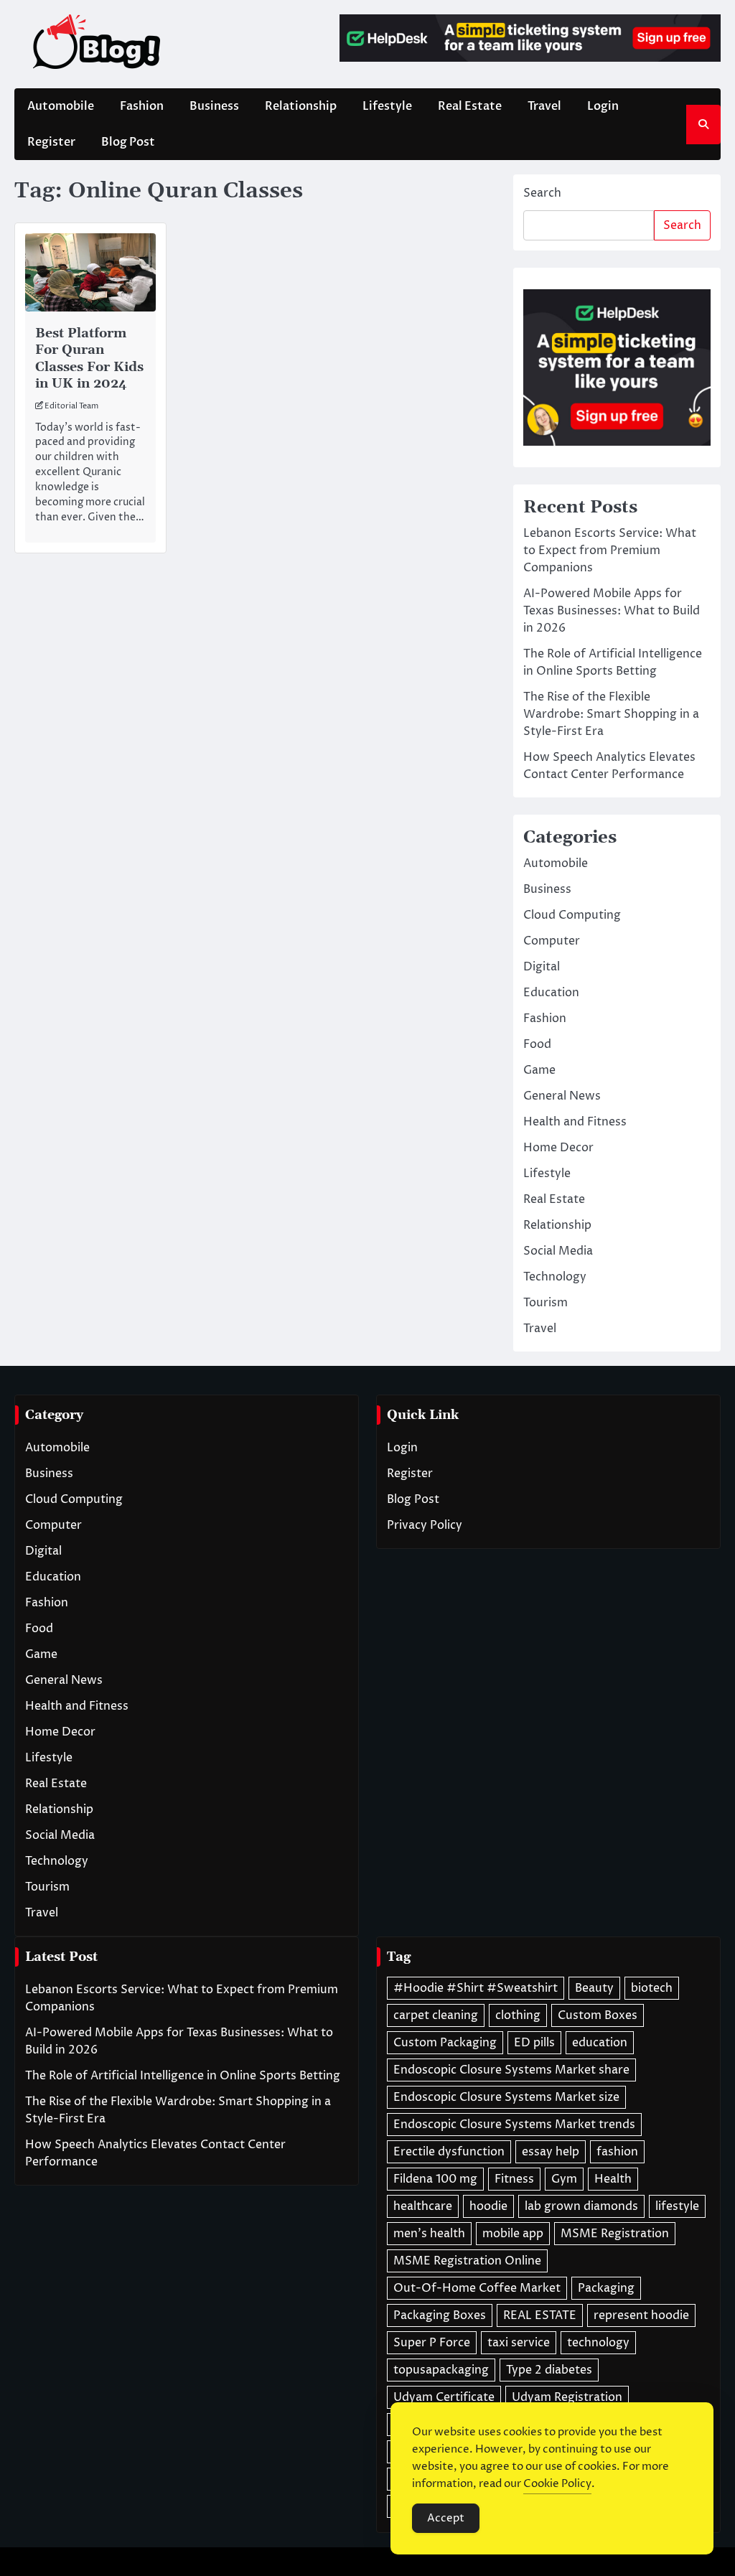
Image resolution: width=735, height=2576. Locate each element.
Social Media (558, 1251)
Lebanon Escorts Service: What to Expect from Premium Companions (610, 551)
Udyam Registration (567, 2397)
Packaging (606, 2288)
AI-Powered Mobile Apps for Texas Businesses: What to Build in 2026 (612, 611)
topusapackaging (441, 2370)
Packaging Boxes (440, 2315)
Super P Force (432, 2343)
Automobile (61, 106)
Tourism (546, 1303)
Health (613, 2179)
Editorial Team (71, 406)
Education (551, 993)
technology (598, 2343)
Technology (555, 1277)
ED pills (534, 2043)
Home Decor (558, 1148)
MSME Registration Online (467, 2261)
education (600, 2043)
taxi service (519, 2343)
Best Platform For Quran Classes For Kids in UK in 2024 (89, 359)
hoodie (488, 2206)
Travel (544, 106)
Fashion (142, 106)
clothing (518, 2015)
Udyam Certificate (444, 2397)
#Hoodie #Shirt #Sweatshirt (476, 1988)
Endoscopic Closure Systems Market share (511, 2070)
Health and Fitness (575, 1122)
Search (542, 193)
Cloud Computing (572, 915)
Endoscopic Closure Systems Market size (506, 2097)
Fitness (514, 2179)
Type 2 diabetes (549, 2370)
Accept (446, 2518)
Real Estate (470, 106)
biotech (652, 1988)
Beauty (594, 1988)
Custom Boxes (598, 2015)
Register (51, 142)
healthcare (423, 2206)
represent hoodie (641, 2315)
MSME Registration (615, 2234)
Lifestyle (387, 106)
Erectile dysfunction (449, 2152)
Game (539, 1070)
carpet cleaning (436, 2015)
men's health (429, 2234)
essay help (551, 2152)
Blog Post (128, 142)
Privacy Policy (425, 1525)
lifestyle (677, 2206)
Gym (564, 2179)
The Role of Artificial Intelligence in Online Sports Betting (183, 2076)
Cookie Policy (557, 2484)
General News (562, 1096)
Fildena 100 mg (435, 2179)
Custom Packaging (445, 2043)
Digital (542, 967)
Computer (552, 941)
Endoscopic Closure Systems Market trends (514, 2125)
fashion (617, 2152)
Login (603, 106)
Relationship (301, 106)
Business (214, 106)
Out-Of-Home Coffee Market (477, 2288)
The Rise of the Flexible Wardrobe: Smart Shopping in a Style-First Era (611, 714)
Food (537, 1044)
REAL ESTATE (540, 2315)
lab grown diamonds (581, 2206)
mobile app (513, 2234)
